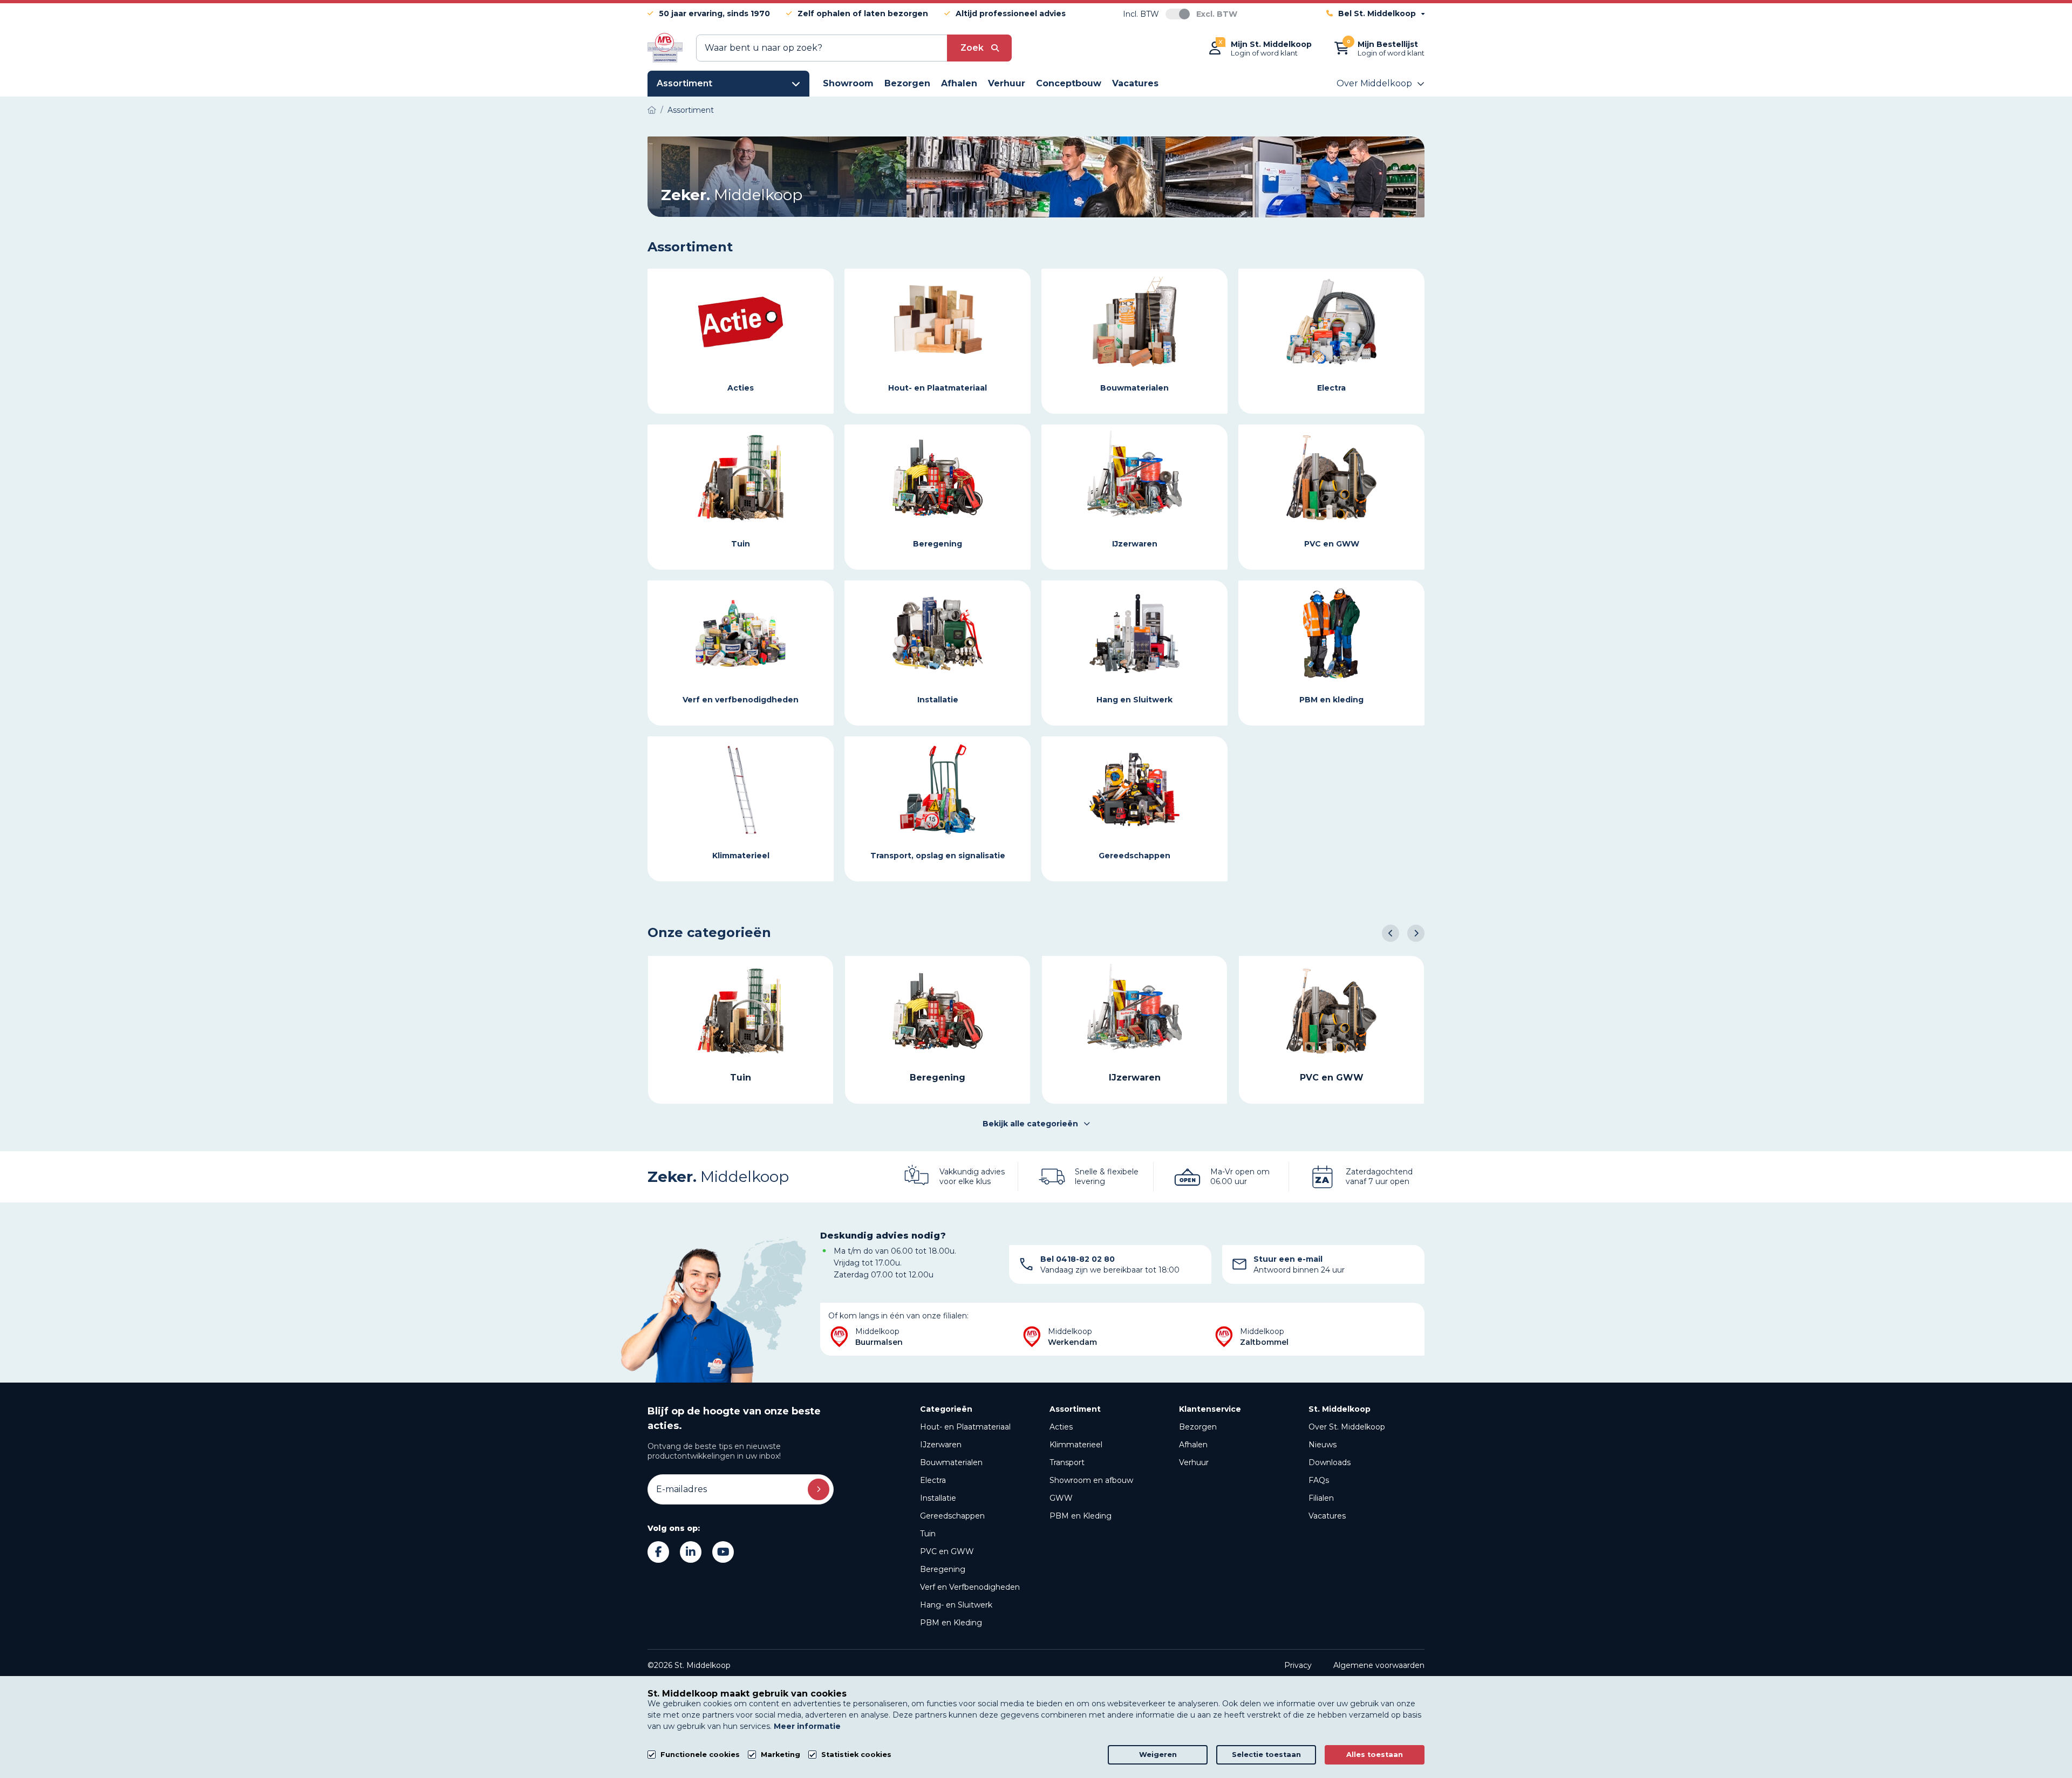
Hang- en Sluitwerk (956, 1605)
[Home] (652, 110)
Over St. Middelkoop (1347, 1427)
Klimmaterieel (1076, 1445)
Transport (1067, 1462)
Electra (933, 1480)
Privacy (1298, 1665)
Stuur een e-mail (1288, 1259)
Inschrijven (819, 1489)
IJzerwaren (941, 1445)
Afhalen (1193, 1445)
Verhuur (1194, 1462)
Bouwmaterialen (951, 1462)
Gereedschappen (952, 1516)
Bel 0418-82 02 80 (1078, 1259)
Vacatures (1327, 1516)
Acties (1061, 1427)
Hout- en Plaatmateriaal (965, 1427)
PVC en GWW (947, 1551)
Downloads (1330, 1462)
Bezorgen (1198, 1427)
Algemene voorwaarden (1379, 1665)
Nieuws (1323, 1445)
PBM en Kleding (951, 1623)
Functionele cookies (700, 1755)
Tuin (928, 1534)
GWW (1061, 1498)
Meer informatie (807, 1726)
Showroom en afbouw (1091, 1480)
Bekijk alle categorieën (1030, 1124)
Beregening (943, 1569)
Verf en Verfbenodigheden (970, 1587)
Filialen (1321, 1498)
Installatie (938, 1498)
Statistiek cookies (856, 1755)
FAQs (1319, 1480)
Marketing (781, 1755)
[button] (1391, 933)
